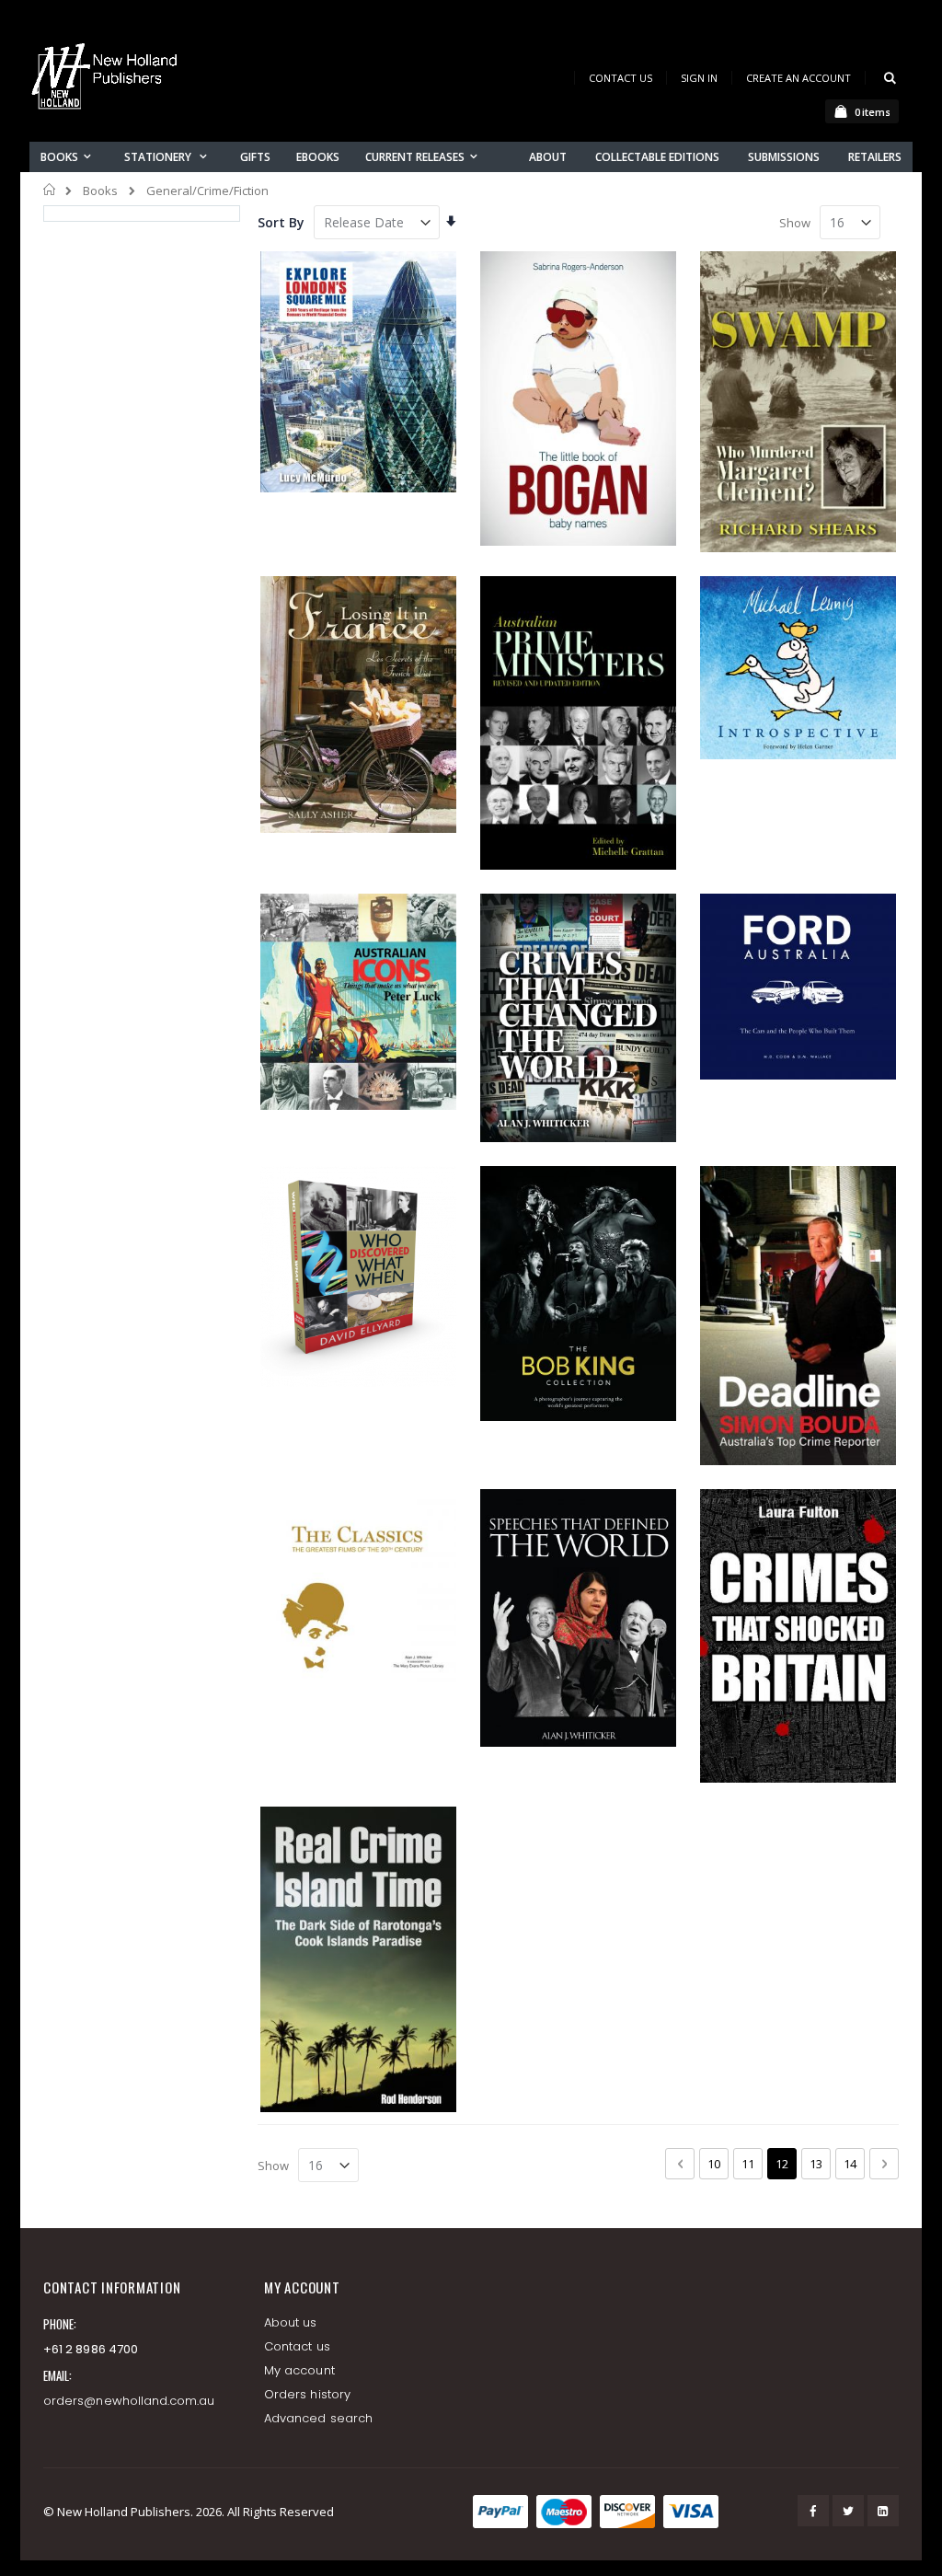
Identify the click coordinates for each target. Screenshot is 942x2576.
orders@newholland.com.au (129, 2401)
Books (100, 191)
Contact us (297, 2346)
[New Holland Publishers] (108, 80)
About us (291, 2322)
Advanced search (318, 2418)
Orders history (307, 2394)
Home (50, 190)
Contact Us (620, 78)
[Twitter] (848, 2511)
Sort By (281, 222)
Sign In (699, 78)
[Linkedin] (883, 2511)
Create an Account (798, 78)
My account (299, 2370)
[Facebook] (813, 2511)
